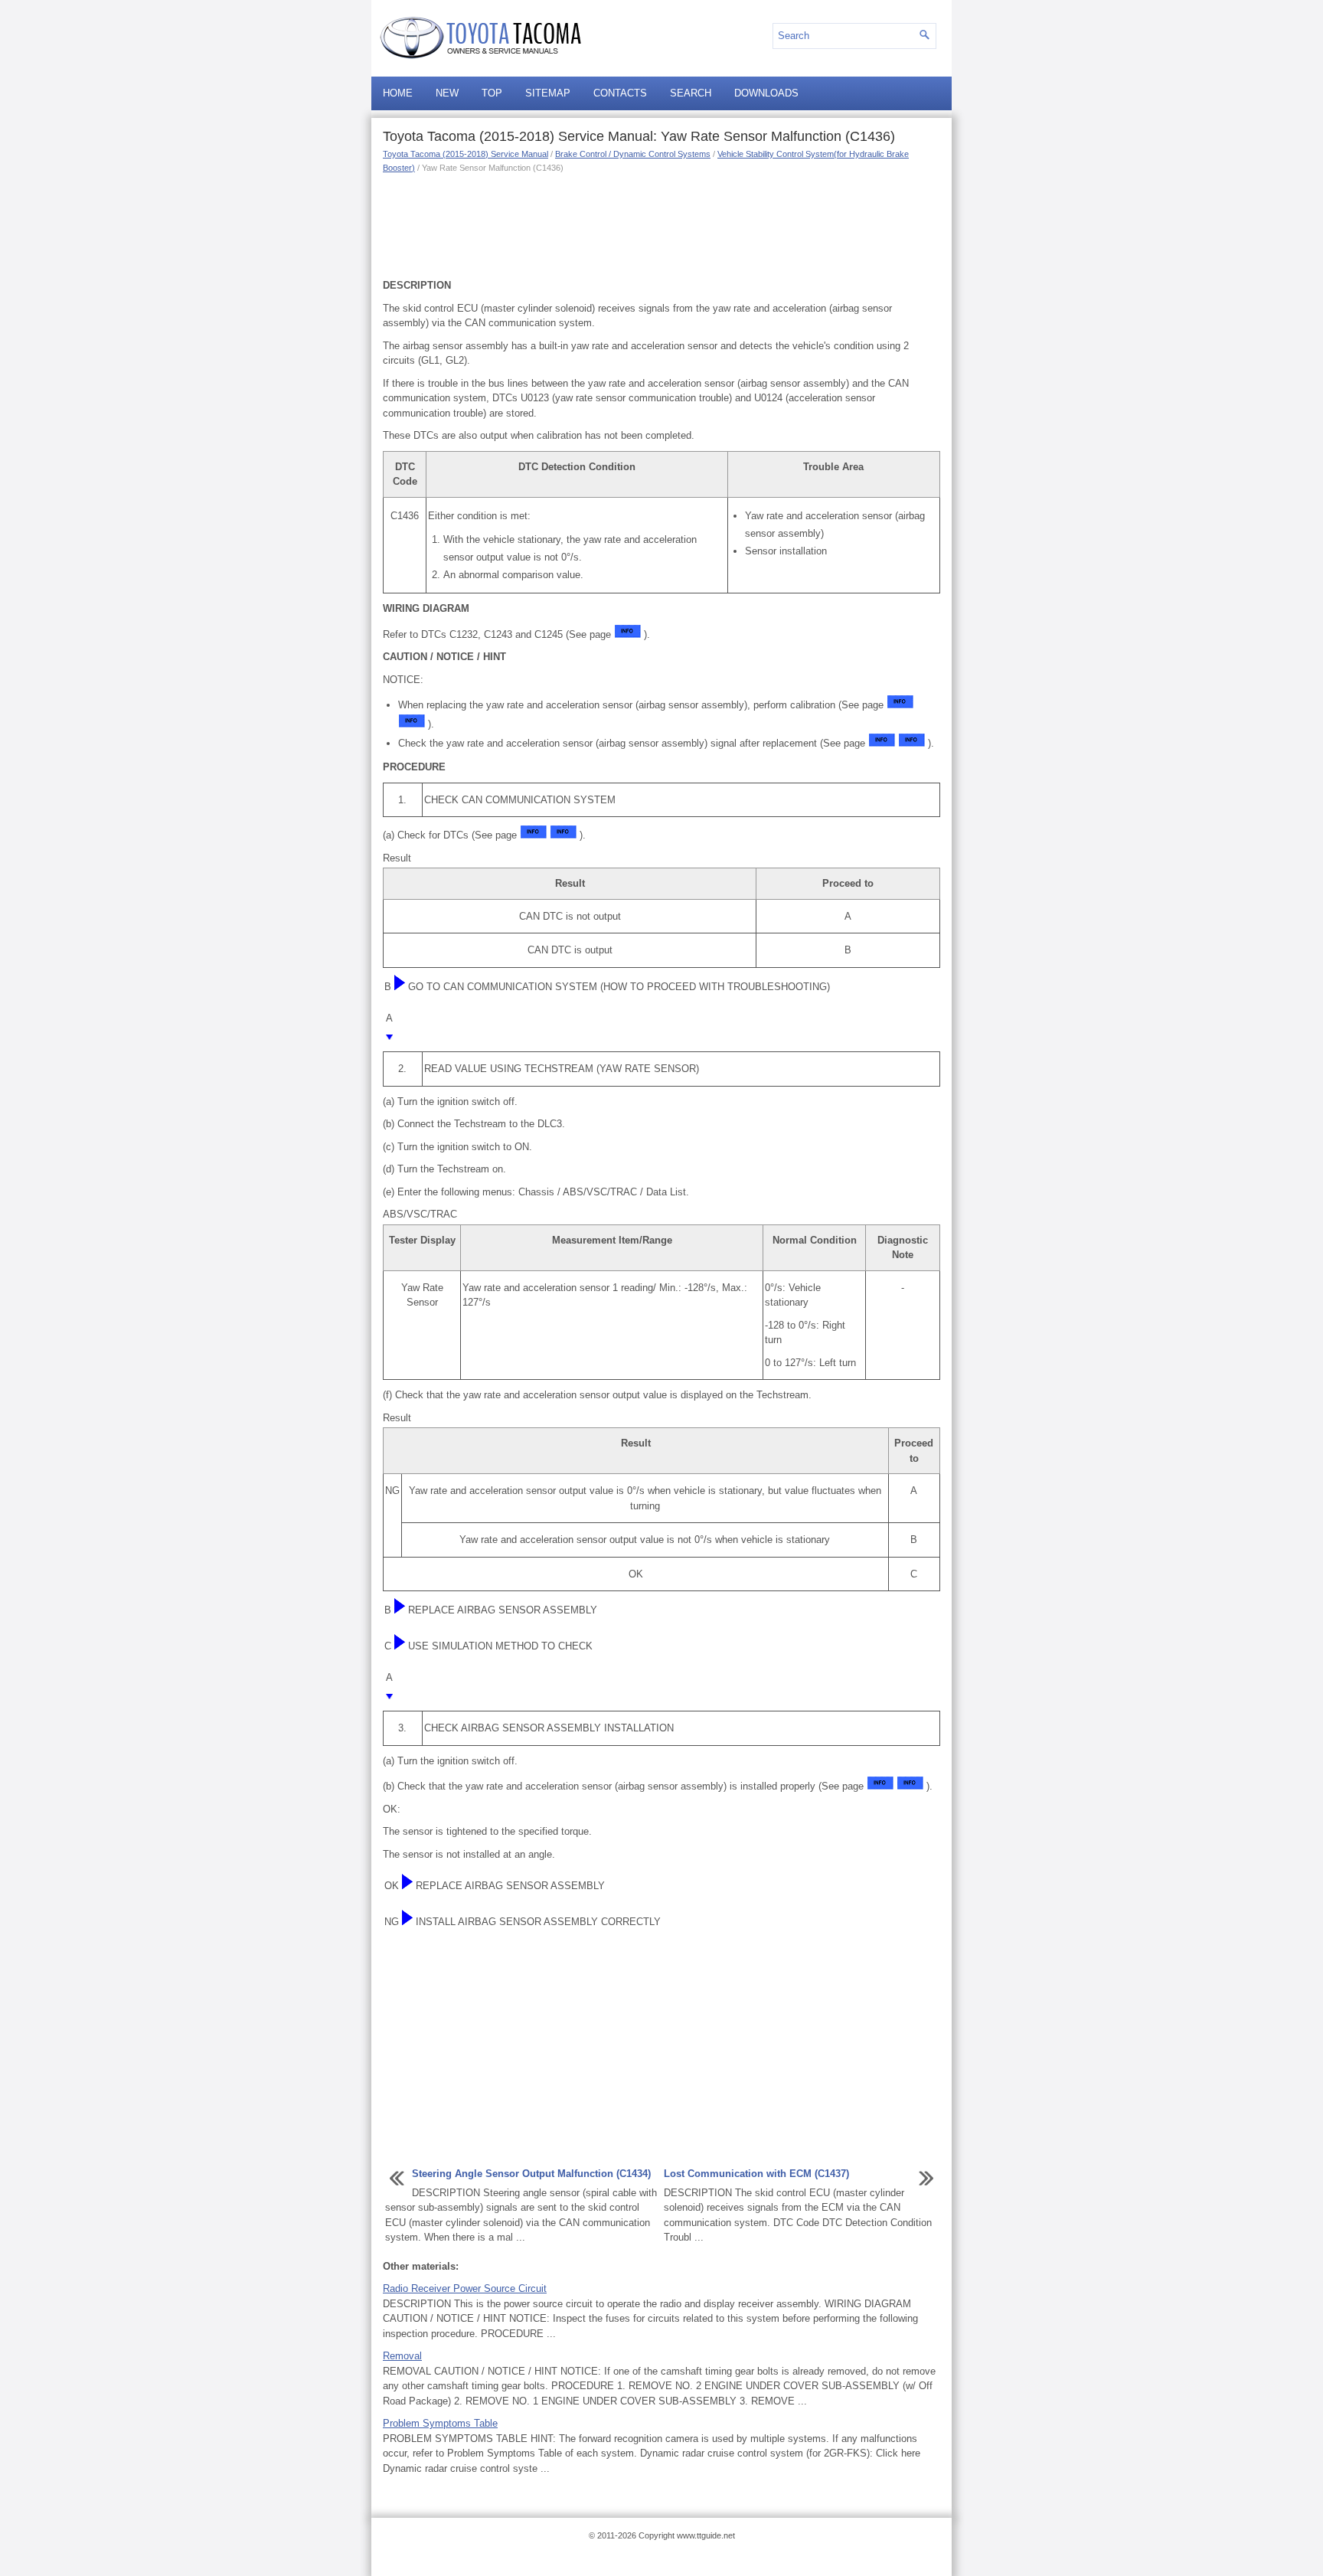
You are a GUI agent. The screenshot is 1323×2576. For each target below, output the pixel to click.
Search (691, 93)
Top (492, 93)
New (447, 93)
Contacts (620, 93)
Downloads (766, 93)
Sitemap (548, 93)
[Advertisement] (661, 224)
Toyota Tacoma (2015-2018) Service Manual (465, 154)
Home (398, 93)
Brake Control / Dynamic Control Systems (633, 154)
